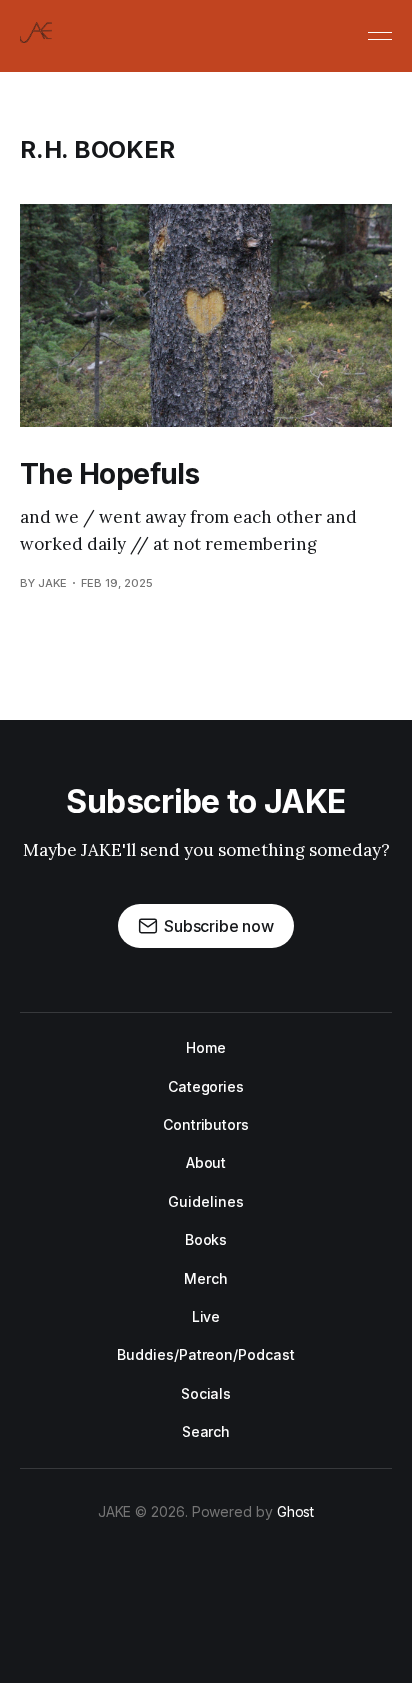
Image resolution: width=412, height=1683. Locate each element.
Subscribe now (219, 926)
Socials (206, 1393)
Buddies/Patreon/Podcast (205, 1354)
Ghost (296, 1511)
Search (206, 1431)
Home (206, 1047)
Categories (206, 1086)
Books (206, 1239)
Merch (206, 1278)
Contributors (206, 1124)
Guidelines (205, 1201)
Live (206, 1316)
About (206, 1162)
